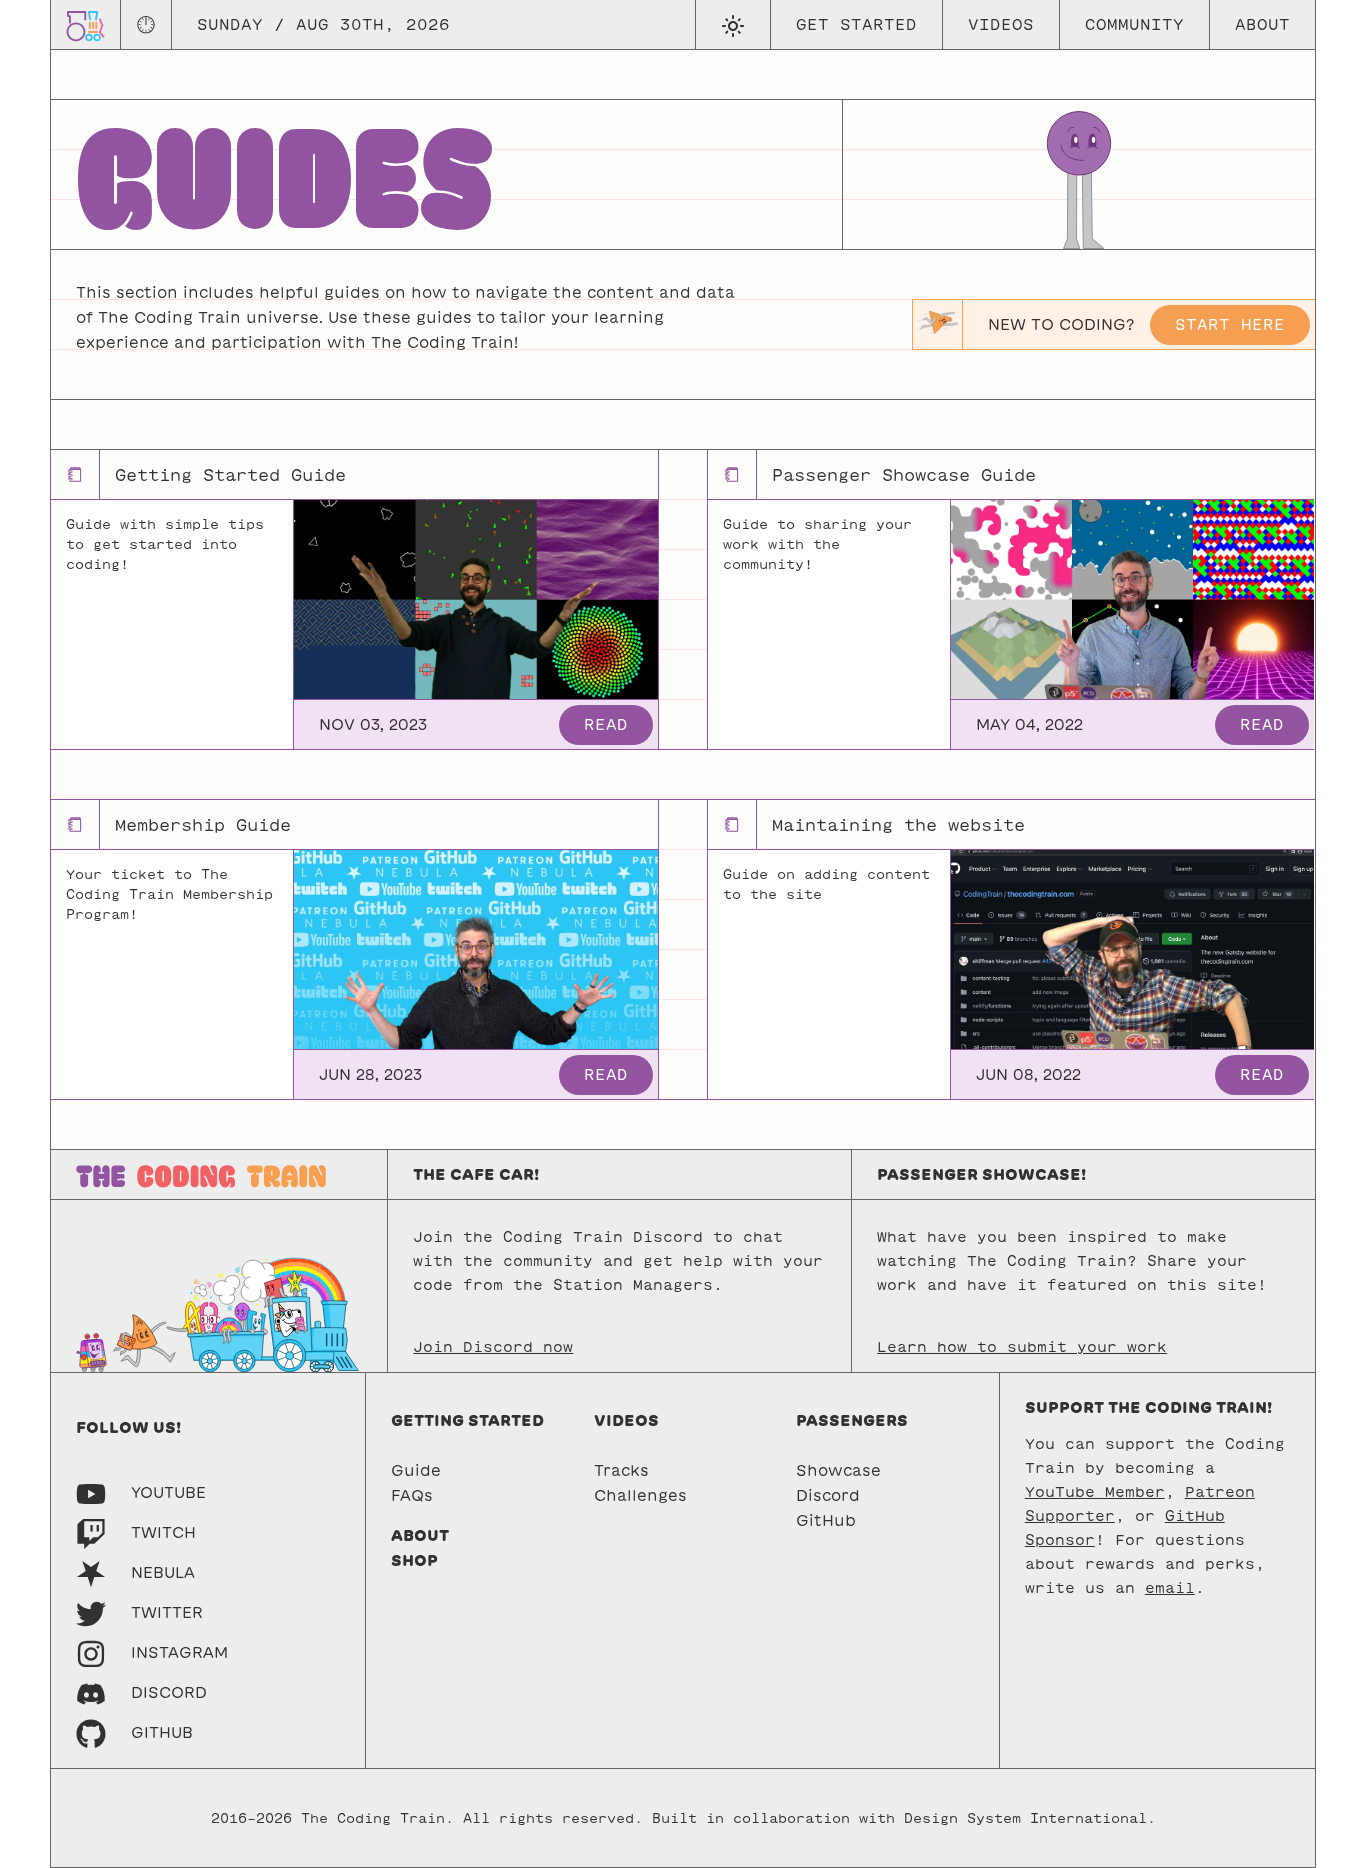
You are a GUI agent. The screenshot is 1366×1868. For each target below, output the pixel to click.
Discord (828, 1495)
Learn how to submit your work (1022, 1347)
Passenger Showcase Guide (904, 475)
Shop (414, 1560)
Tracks (621, 1470)
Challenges (640, 1495)
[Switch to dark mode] (732, 25)
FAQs (412, 1495)
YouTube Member (1095, 1492)
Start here (1230, 324)
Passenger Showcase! (981, 1174)
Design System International (1025, 1818)
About (1262, 24)
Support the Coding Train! (1148, 1407)
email (1170, 1588)
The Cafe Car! (476, 1174)
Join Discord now (493, 1347)
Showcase (838, 1470)
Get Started (856, 24)
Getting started (467, 1420)
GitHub (826, 1520)
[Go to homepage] (85, 24)
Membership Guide (203, 825)
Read (606, 724)
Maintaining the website (898, 825)
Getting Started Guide (230, 475)
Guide (416, 1470)
